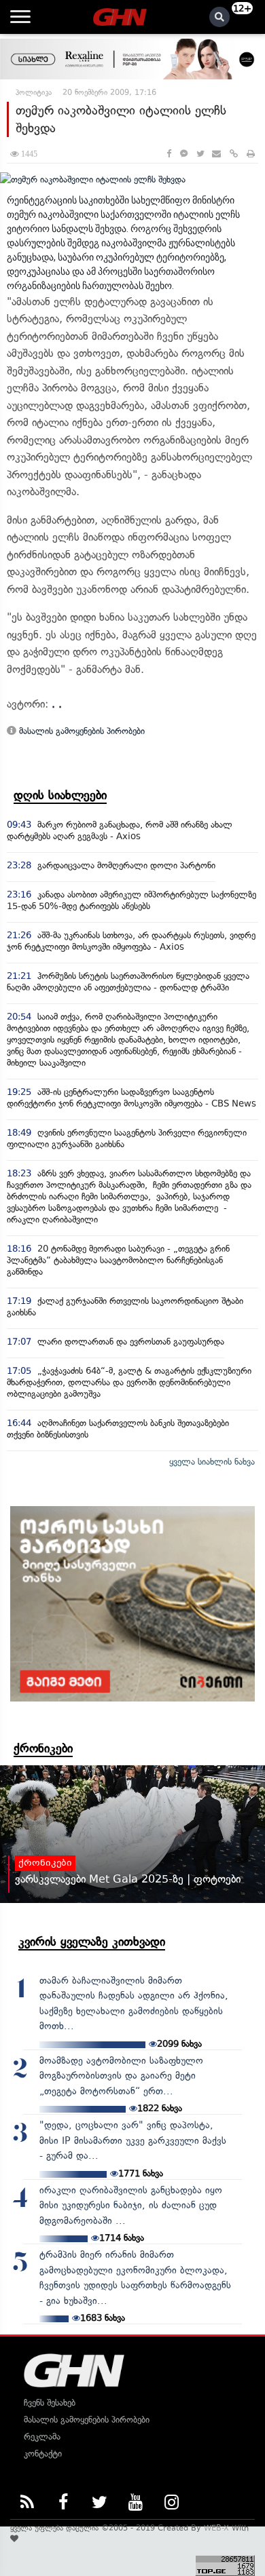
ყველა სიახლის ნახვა (212, 1462)
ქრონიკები (43, 1748)
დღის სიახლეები (60, 795)
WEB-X (216, 2528)
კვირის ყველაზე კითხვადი (92, 1942)
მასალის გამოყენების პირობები (81, 731)
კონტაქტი (43, 2454)
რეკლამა (42, 2437)
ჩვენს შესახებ (50, 2403)
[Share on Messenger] (184, 154)
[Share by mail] (216, 154)
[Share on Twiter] (200, 154)
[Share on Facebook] (169, 154)
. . (57, 704)
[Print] (251, 154)
